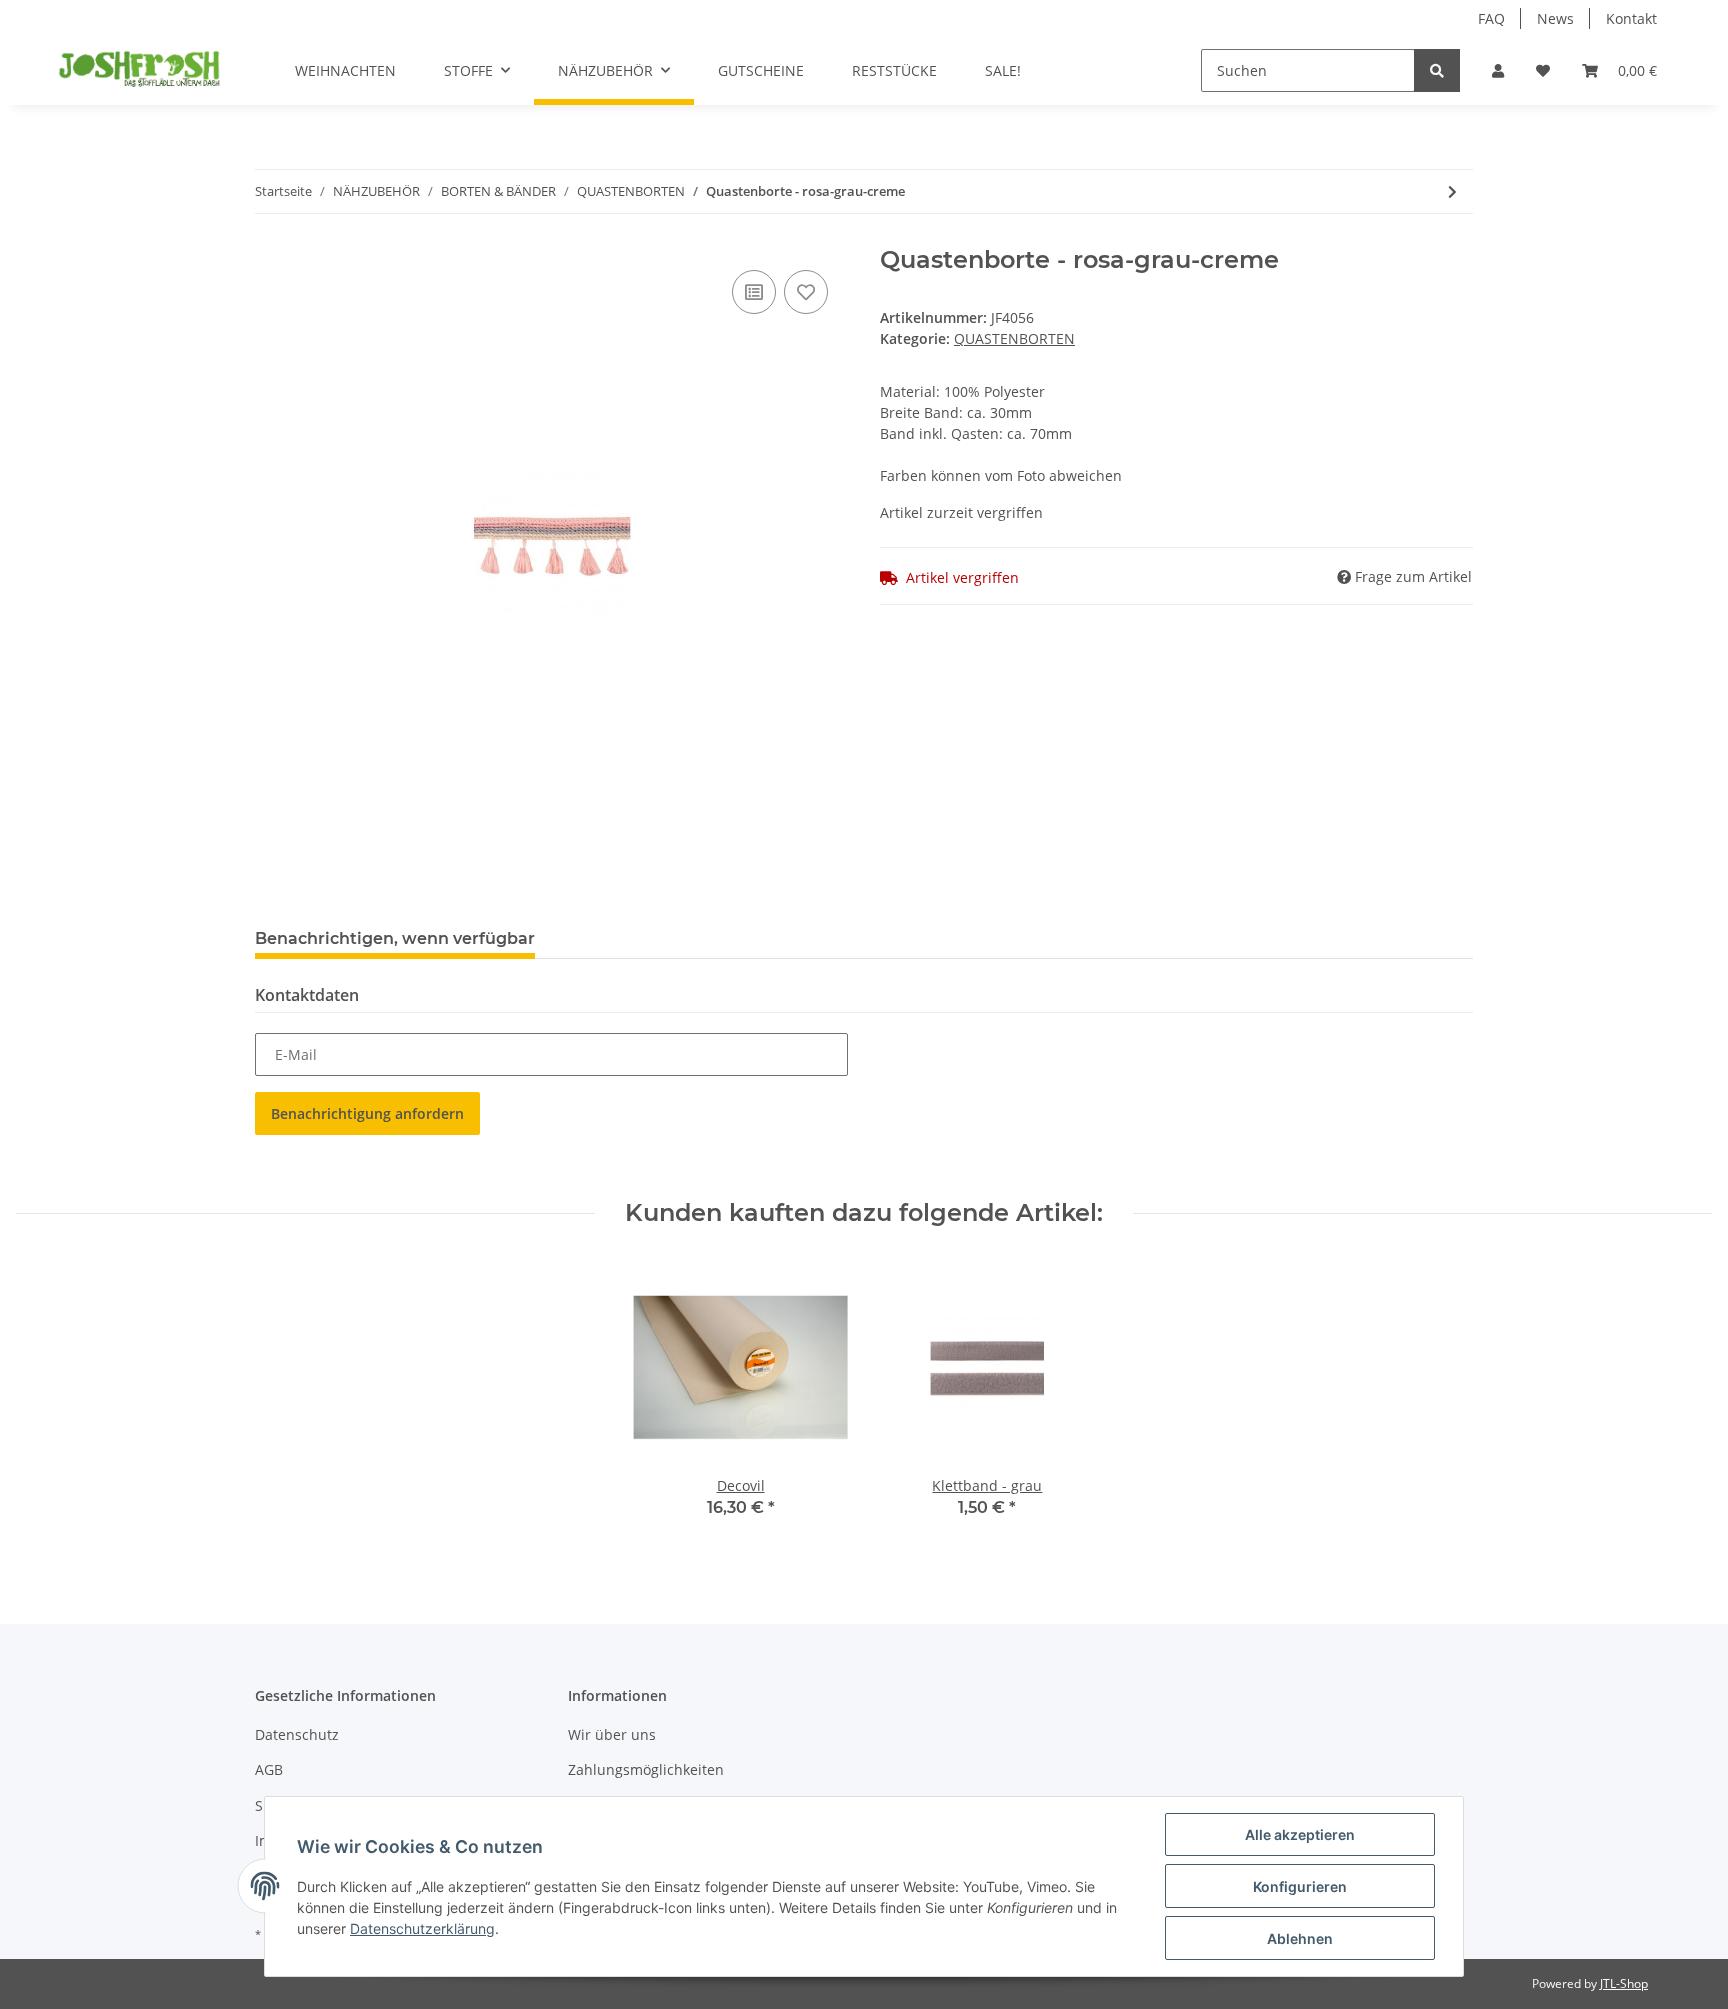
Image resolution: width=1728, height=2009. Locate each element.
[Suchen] (1437, 70)
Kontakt (1631, 18)
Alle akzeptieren (1300, 1834)
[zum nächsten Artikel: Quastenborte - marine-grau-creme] (1452, 191)
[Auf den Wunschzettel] (806, 292)
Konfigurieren (1300, 1886)
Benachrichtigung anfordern (367, 1113)
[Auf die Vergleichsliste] (754, 292)
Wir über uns (612, 1734)
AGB (269, 1769)
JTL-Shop (1624, 1983)
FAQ (1491, 18)
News (1555, 18)
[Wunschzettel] (1543, 70)
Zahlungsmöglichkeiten (646, 1769)
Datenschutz (297, 1734)
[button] (1498, 70)
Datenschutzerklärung (422, 1928)
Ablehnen (1300, 1938)
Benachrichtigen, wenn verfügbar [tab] (395, 938)
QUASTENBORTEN (1014, 338)
